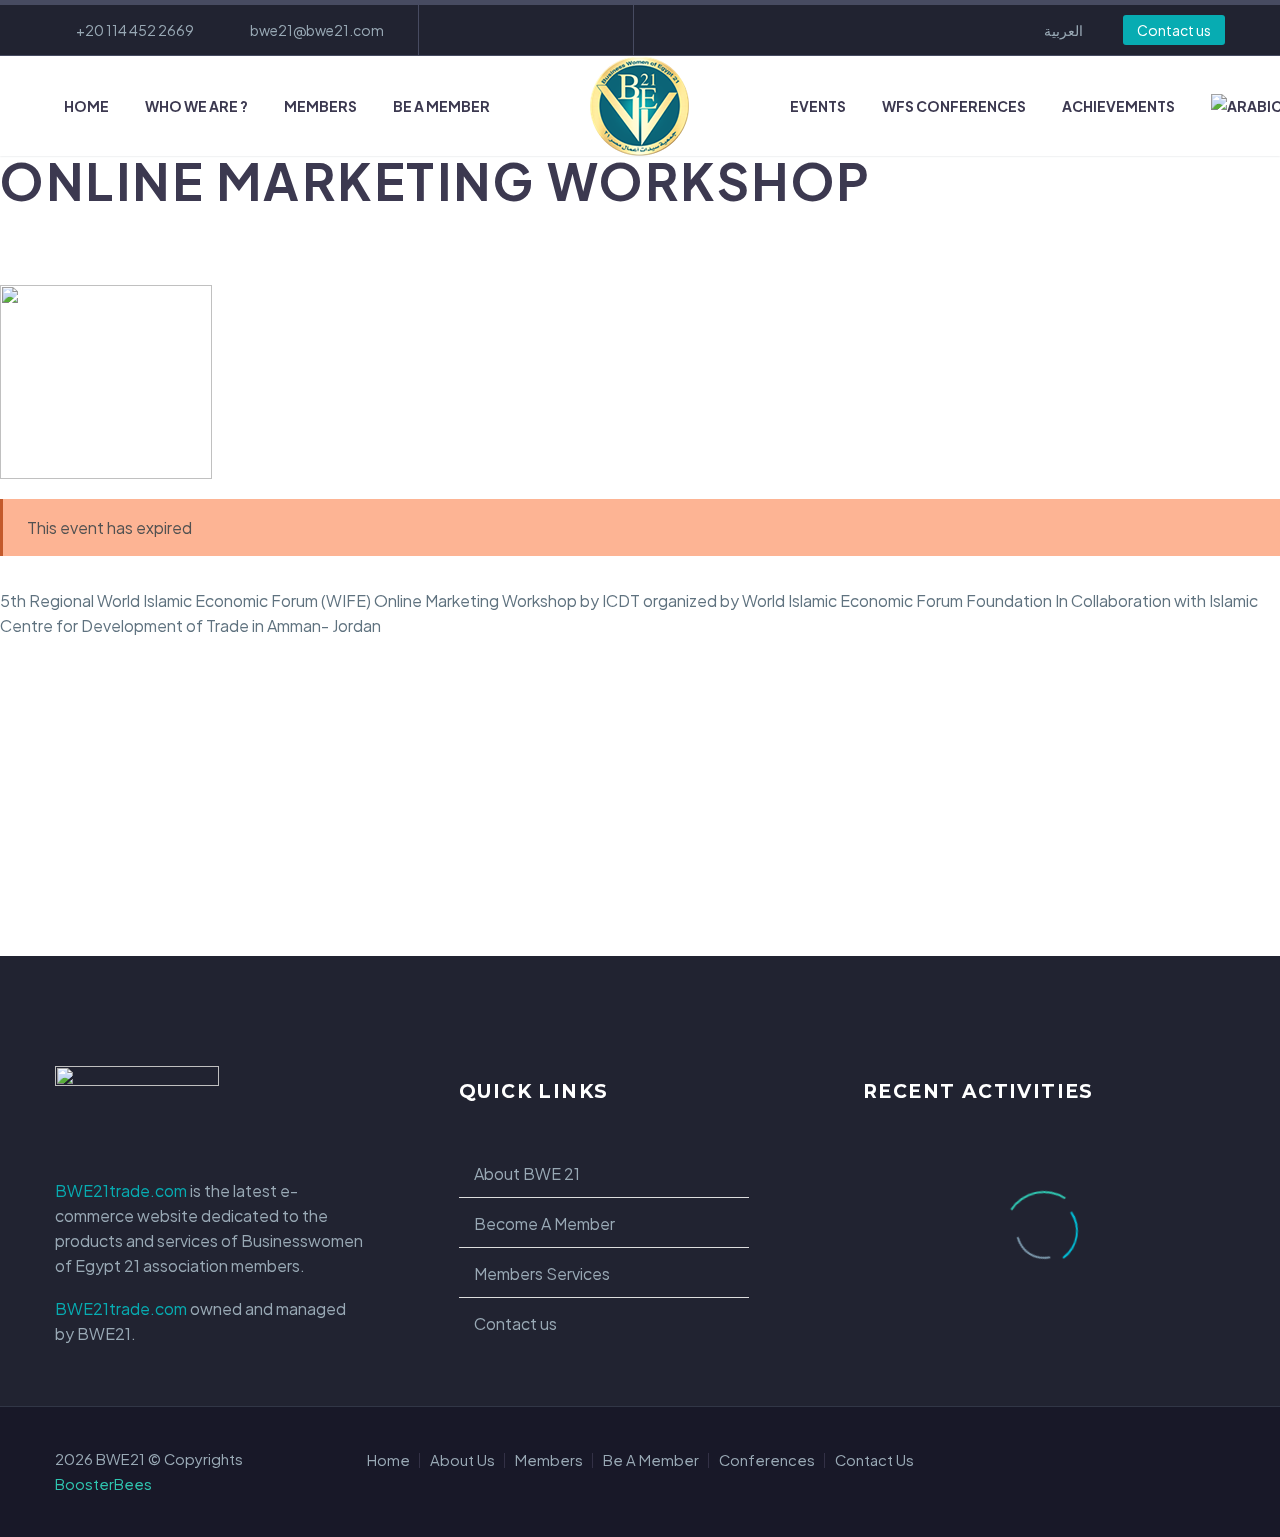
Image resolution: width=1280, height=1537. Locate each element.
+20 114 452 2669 (135, 30)
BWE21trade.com (121, 1190)
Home (86, 106)
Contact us (1174, 30)
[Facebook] (464, 30)
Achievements (1118, 106)
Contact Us (874, 1460)
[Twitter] (524, 30)
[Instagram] (554, 30)
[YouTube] (584, 30)
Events (818, 106)
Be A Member (441, 106)
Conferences (767, 1460)
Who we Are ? (196, 106)
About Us (462, 1460)
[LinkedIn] (494, 30)
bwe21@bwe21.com (317, 30)
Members (320, 106)
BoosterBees (103, 1484)
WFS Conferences (954, 106)
